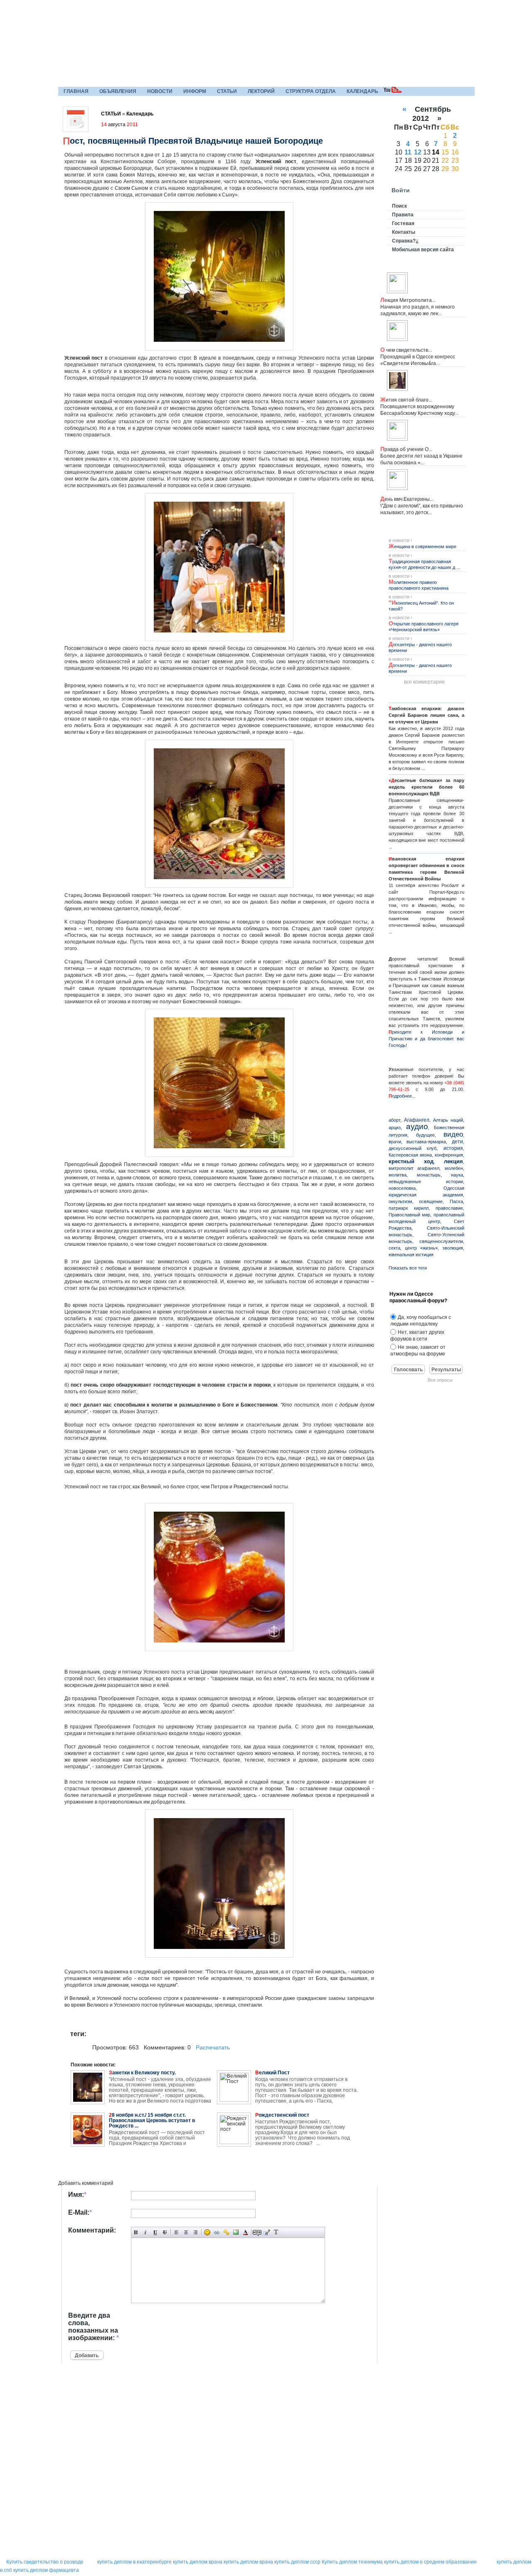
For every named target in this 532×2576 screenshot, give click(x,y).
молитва (398, 1175)
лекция (453, 1161)
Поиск (399, 206)
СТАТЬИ (227, 91)
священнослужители (441, 1241)
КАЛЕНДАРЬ (362, 91)
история (453, 1148)
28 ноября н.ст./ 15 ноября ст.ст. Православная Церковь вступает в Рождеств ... (152, 2121)
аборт (394, 1120)
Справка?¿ (405, 241)
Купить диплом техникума (352, 2562)
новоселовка (402, 1188)
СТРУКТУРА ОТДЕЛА (311, 91)
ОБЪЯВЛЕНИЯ (118, 91)
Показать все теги (408, 1268)
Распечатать (213, 2047)
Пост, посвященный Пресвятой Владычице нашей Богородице (193, 141)
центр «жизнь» (421, 1248)
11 (408, 152)
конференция (449, 1155)
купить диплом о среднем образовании (430, 2562)
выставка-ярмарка (426, 1142)
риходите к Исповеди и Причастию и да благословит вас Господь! (426, 1039)
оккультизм (400, 1201)
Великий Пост (272, 2073)
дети (457, 1142)
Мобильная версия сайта (423, 250)
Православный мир (410, 1215)
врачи (395, 1142)
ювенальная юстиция (411, 1255)
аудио (417, 1126)
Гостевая (403, 223)
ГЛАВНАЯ (76, 91)
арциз (395, 1127)
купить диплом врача (198, 2562)
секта (394, 1248)
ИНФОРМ (195, 91)
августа (119, 125)
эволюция (453, 1248)
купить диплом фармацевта (46, 2570)
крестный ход (411, 1161)
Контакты (404, 232)
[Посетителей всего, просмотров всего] (85, 2456)
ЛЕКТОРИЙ (261, 91)
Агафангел (417, 1120)
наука (457, 1175)
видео (453, 1134)
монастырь (429, 1175)
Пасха (456, 1201)
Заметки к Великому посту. (142, 2073)
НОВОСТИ (160, 91)
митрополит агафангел (414, 1168)
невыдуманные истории (426, 1181)
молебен (454, 1168)
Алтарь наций (448, 1120)
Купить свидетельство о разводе (45, 2562)
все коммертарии (424, 682)
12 (418, 152)
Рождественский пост (282, 2115)
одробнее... (404, 1096)
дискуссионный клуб (413, 1148)
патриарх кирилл (409, 1208)
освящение (431, 1201)
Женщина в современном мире (422, 547)
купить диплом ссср (297, 2562)
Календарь (140, 114)
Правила (403, 215)
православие (449, 1208)
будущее (425, 1135)
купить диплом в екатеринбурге (134, 2562)
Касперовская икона (410, 1155)
